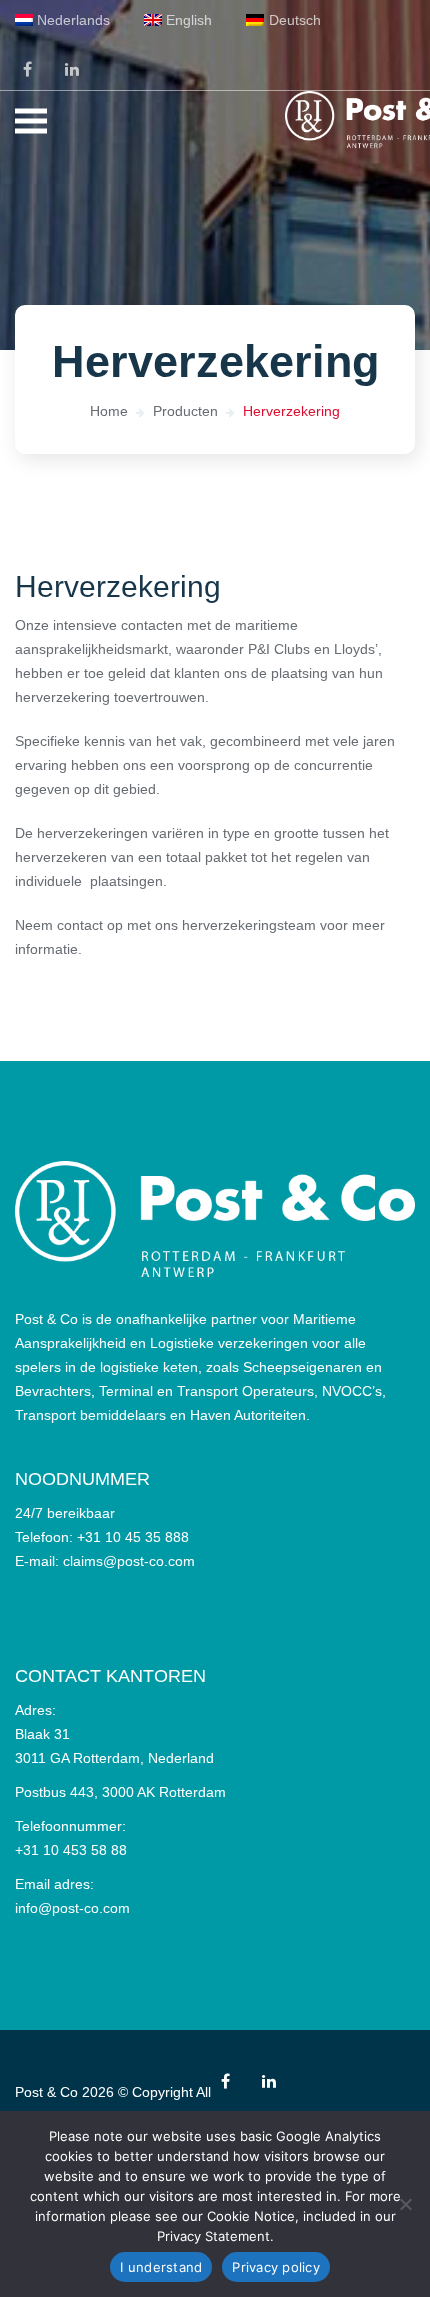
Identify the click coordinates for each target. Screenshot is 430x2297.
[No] (405, 2204)
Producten (185, 411)
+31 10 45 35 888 (133, 1537)
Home (109, 411)
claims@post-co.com (129, 1561)
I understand (161, 2267)
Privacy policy (276, 2267)
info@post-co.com (72, 1908)
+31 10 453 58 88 (71, 1850)
